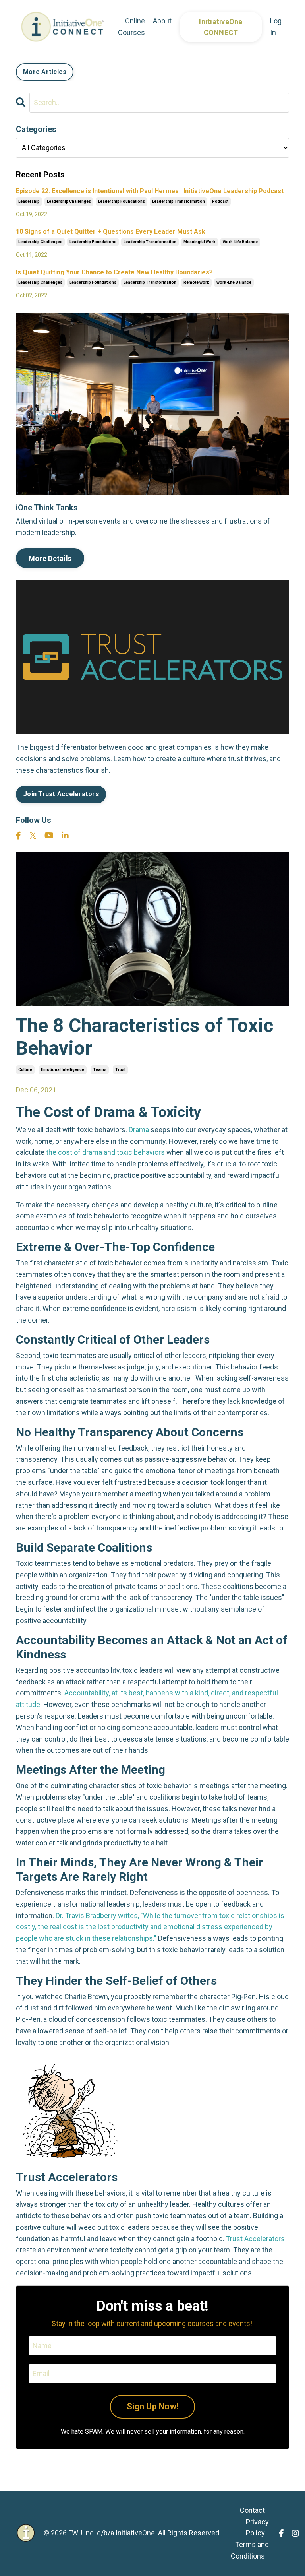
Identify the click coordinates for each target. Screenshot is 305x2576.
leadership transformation (179, 201)
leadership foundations (122, 201)
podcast (220, 201)
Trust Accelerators (255, 2239)
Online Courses (131, 27)
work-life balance (240, 242)
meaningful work (200, 242)
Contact (252, 2510)
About (162, 21)
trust (120, 1070)
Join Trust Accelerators (61, 794)
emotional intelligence (63, 1070)
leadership (29, 201)
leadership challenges (69, 201)
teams (100, 1070)
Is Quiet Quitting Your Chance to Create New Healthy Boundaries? (114, 272)
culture (25, 1070)
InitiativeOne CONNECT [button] (221, 27)
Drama (139, 1130)
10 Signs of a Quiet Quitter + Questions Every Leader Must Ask (111, 232)
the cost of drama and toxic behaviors (105, 1152)
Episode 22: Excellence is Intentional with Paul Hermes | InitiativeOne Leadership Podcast (150, 191)
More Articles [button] (45, 72)
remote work (196, 282)
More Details (50, 558)
